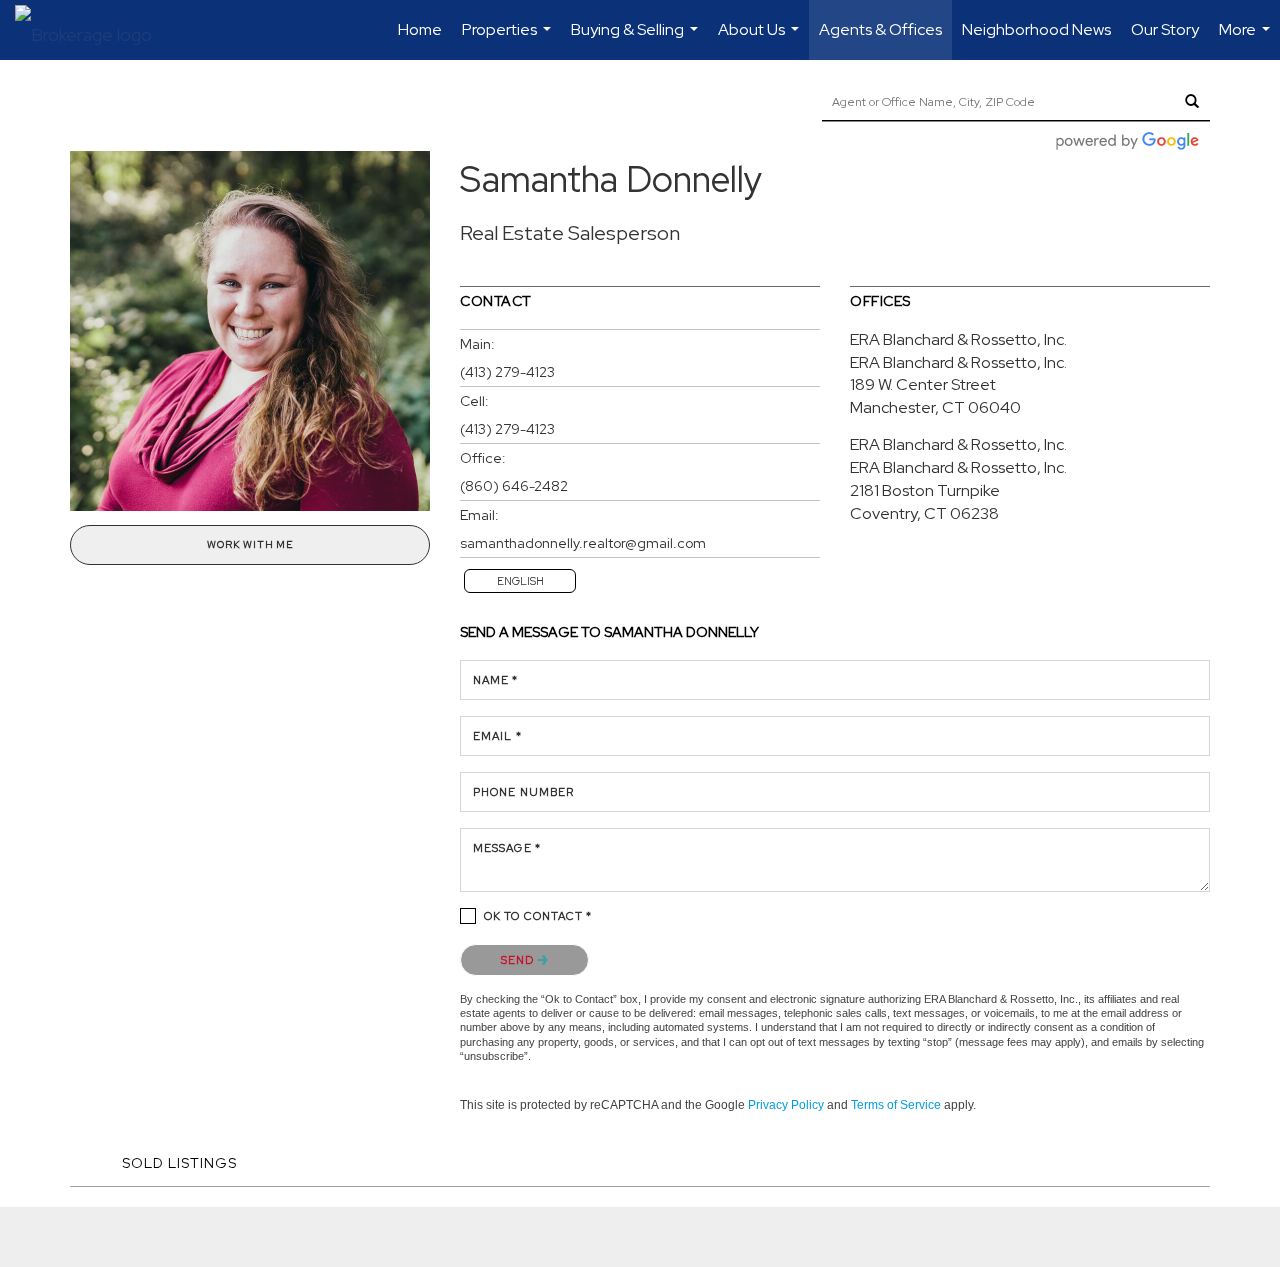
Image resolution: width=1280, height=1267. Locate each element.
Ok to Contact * (538, 916)
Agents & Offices (880, 29)
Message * (507, 848)
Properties (509, 39)
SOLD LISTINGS (179, 1163)
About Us (761, 39)
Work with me (250, 544)
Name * (496, 680)
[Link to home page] (93, 30)
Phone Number (523, 792)
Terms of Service (896, 1105)
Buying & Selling (637, 39)
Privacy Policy (786, 1105)
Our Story (1165, 29)
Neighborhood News (1036, 29)
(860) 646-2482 (514, 486)
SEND (519, 960)
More (1247, 39)
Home (420, 29)
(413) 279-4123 (507, 372)
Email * (497, 736)
